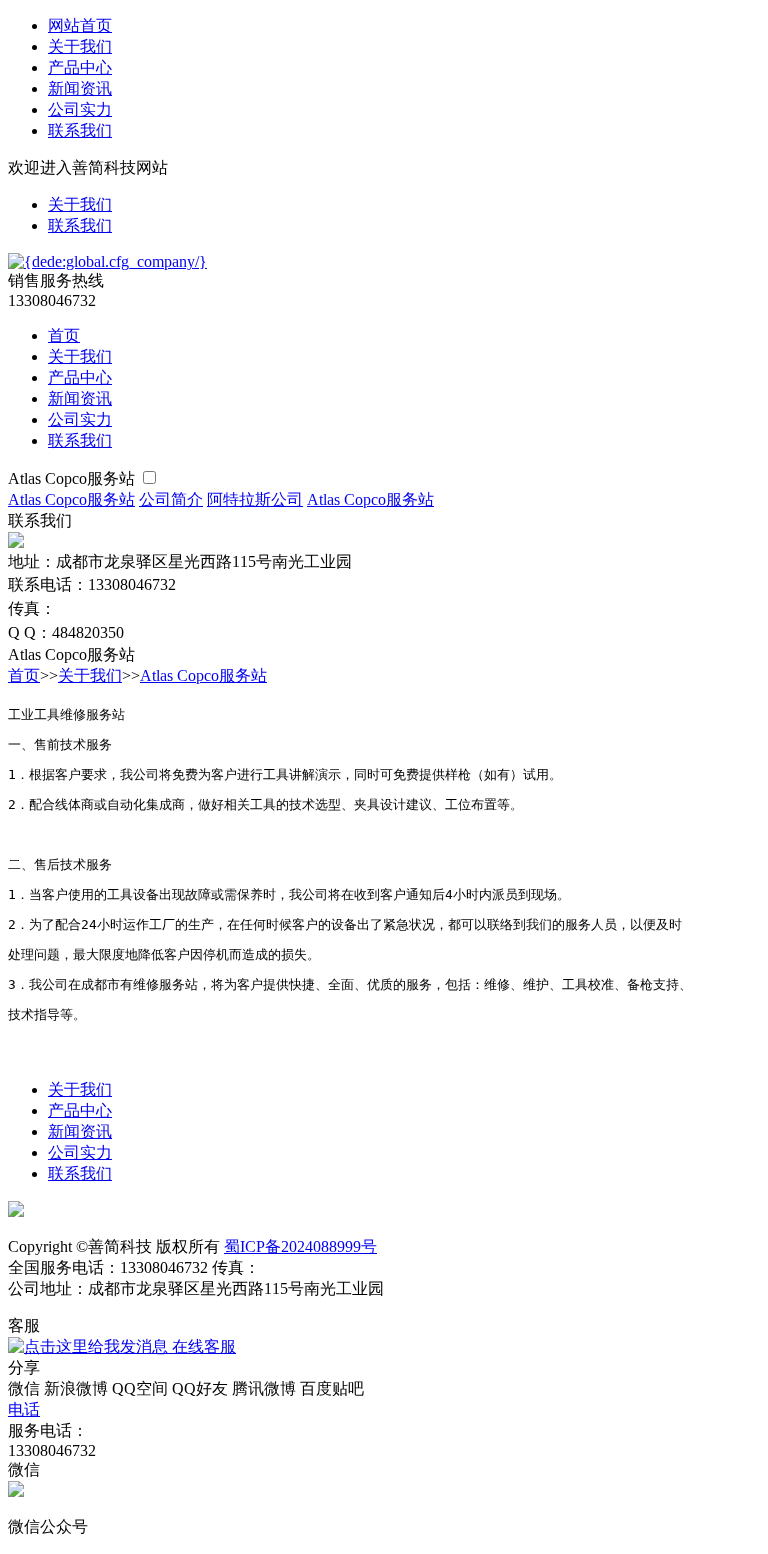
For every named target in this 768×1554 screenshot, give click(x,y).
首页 (64, 335)
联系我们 (80, 130)
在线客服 (202, 1346)
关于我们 (80, 46)
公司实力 (80, 109)
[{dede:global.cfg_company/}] (107, 261)
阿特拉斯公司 (255, 499)
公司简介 (171, 499)
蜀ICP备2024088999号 (300, 1246)
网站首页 (80, 25)
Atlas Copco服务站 (73, 478)
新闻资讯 (80, 88)
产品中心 (80, 67)
